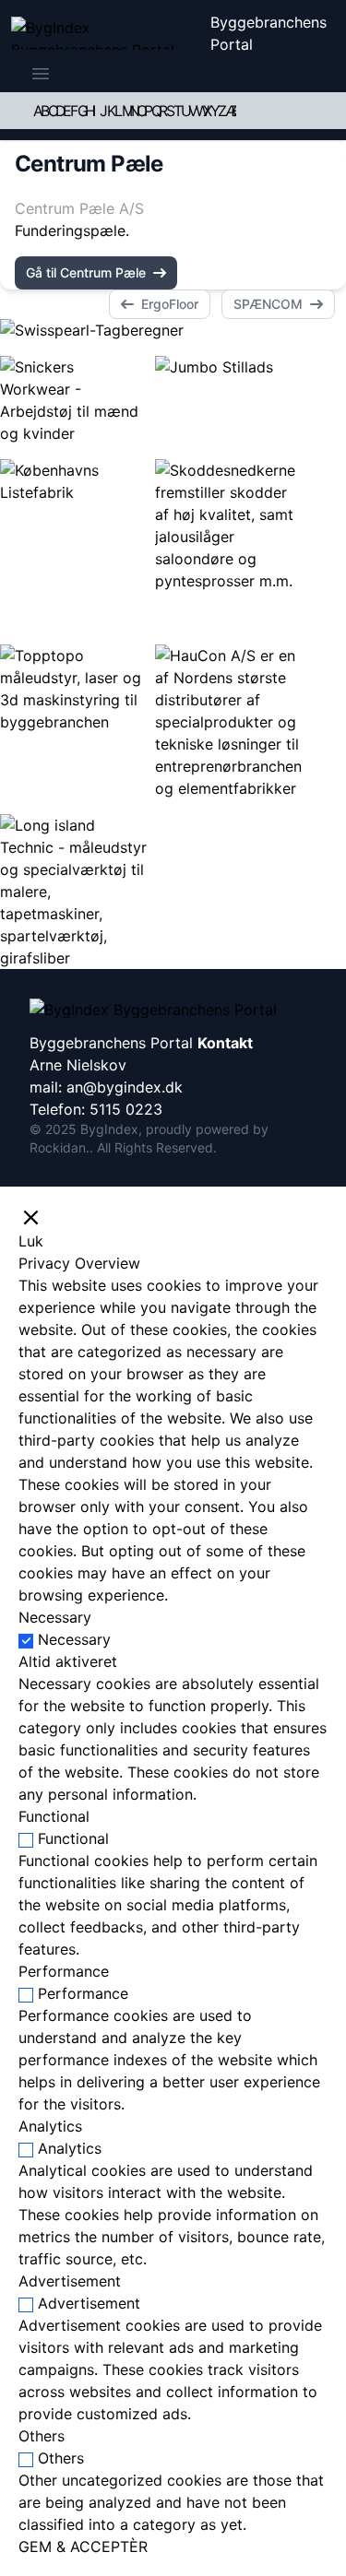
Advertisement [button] (70, 2281)
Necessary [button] (55, 1617)
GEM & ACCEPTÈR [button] (83, 2546)
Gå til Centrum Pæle (86, 272)
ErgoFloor (170, 304)
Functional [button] (54, 1816)
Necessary (74, 1639)
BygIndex (109, 1129)
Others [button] (42, 2436)
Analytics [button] (50, 2126)
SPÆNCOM (268, 304)
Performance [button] (64, 1971)
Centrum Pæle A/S (79, 208)
